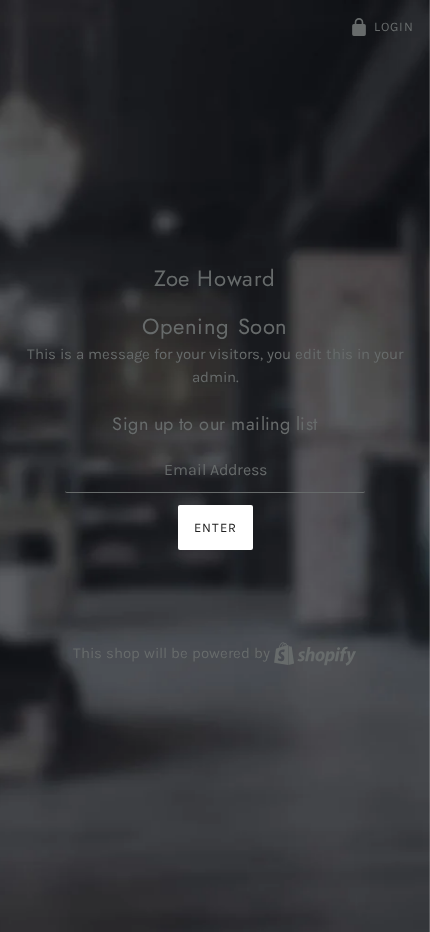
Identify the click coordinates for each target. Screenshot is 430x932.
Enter (215, 527)
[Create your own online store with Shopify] (315, 653)
